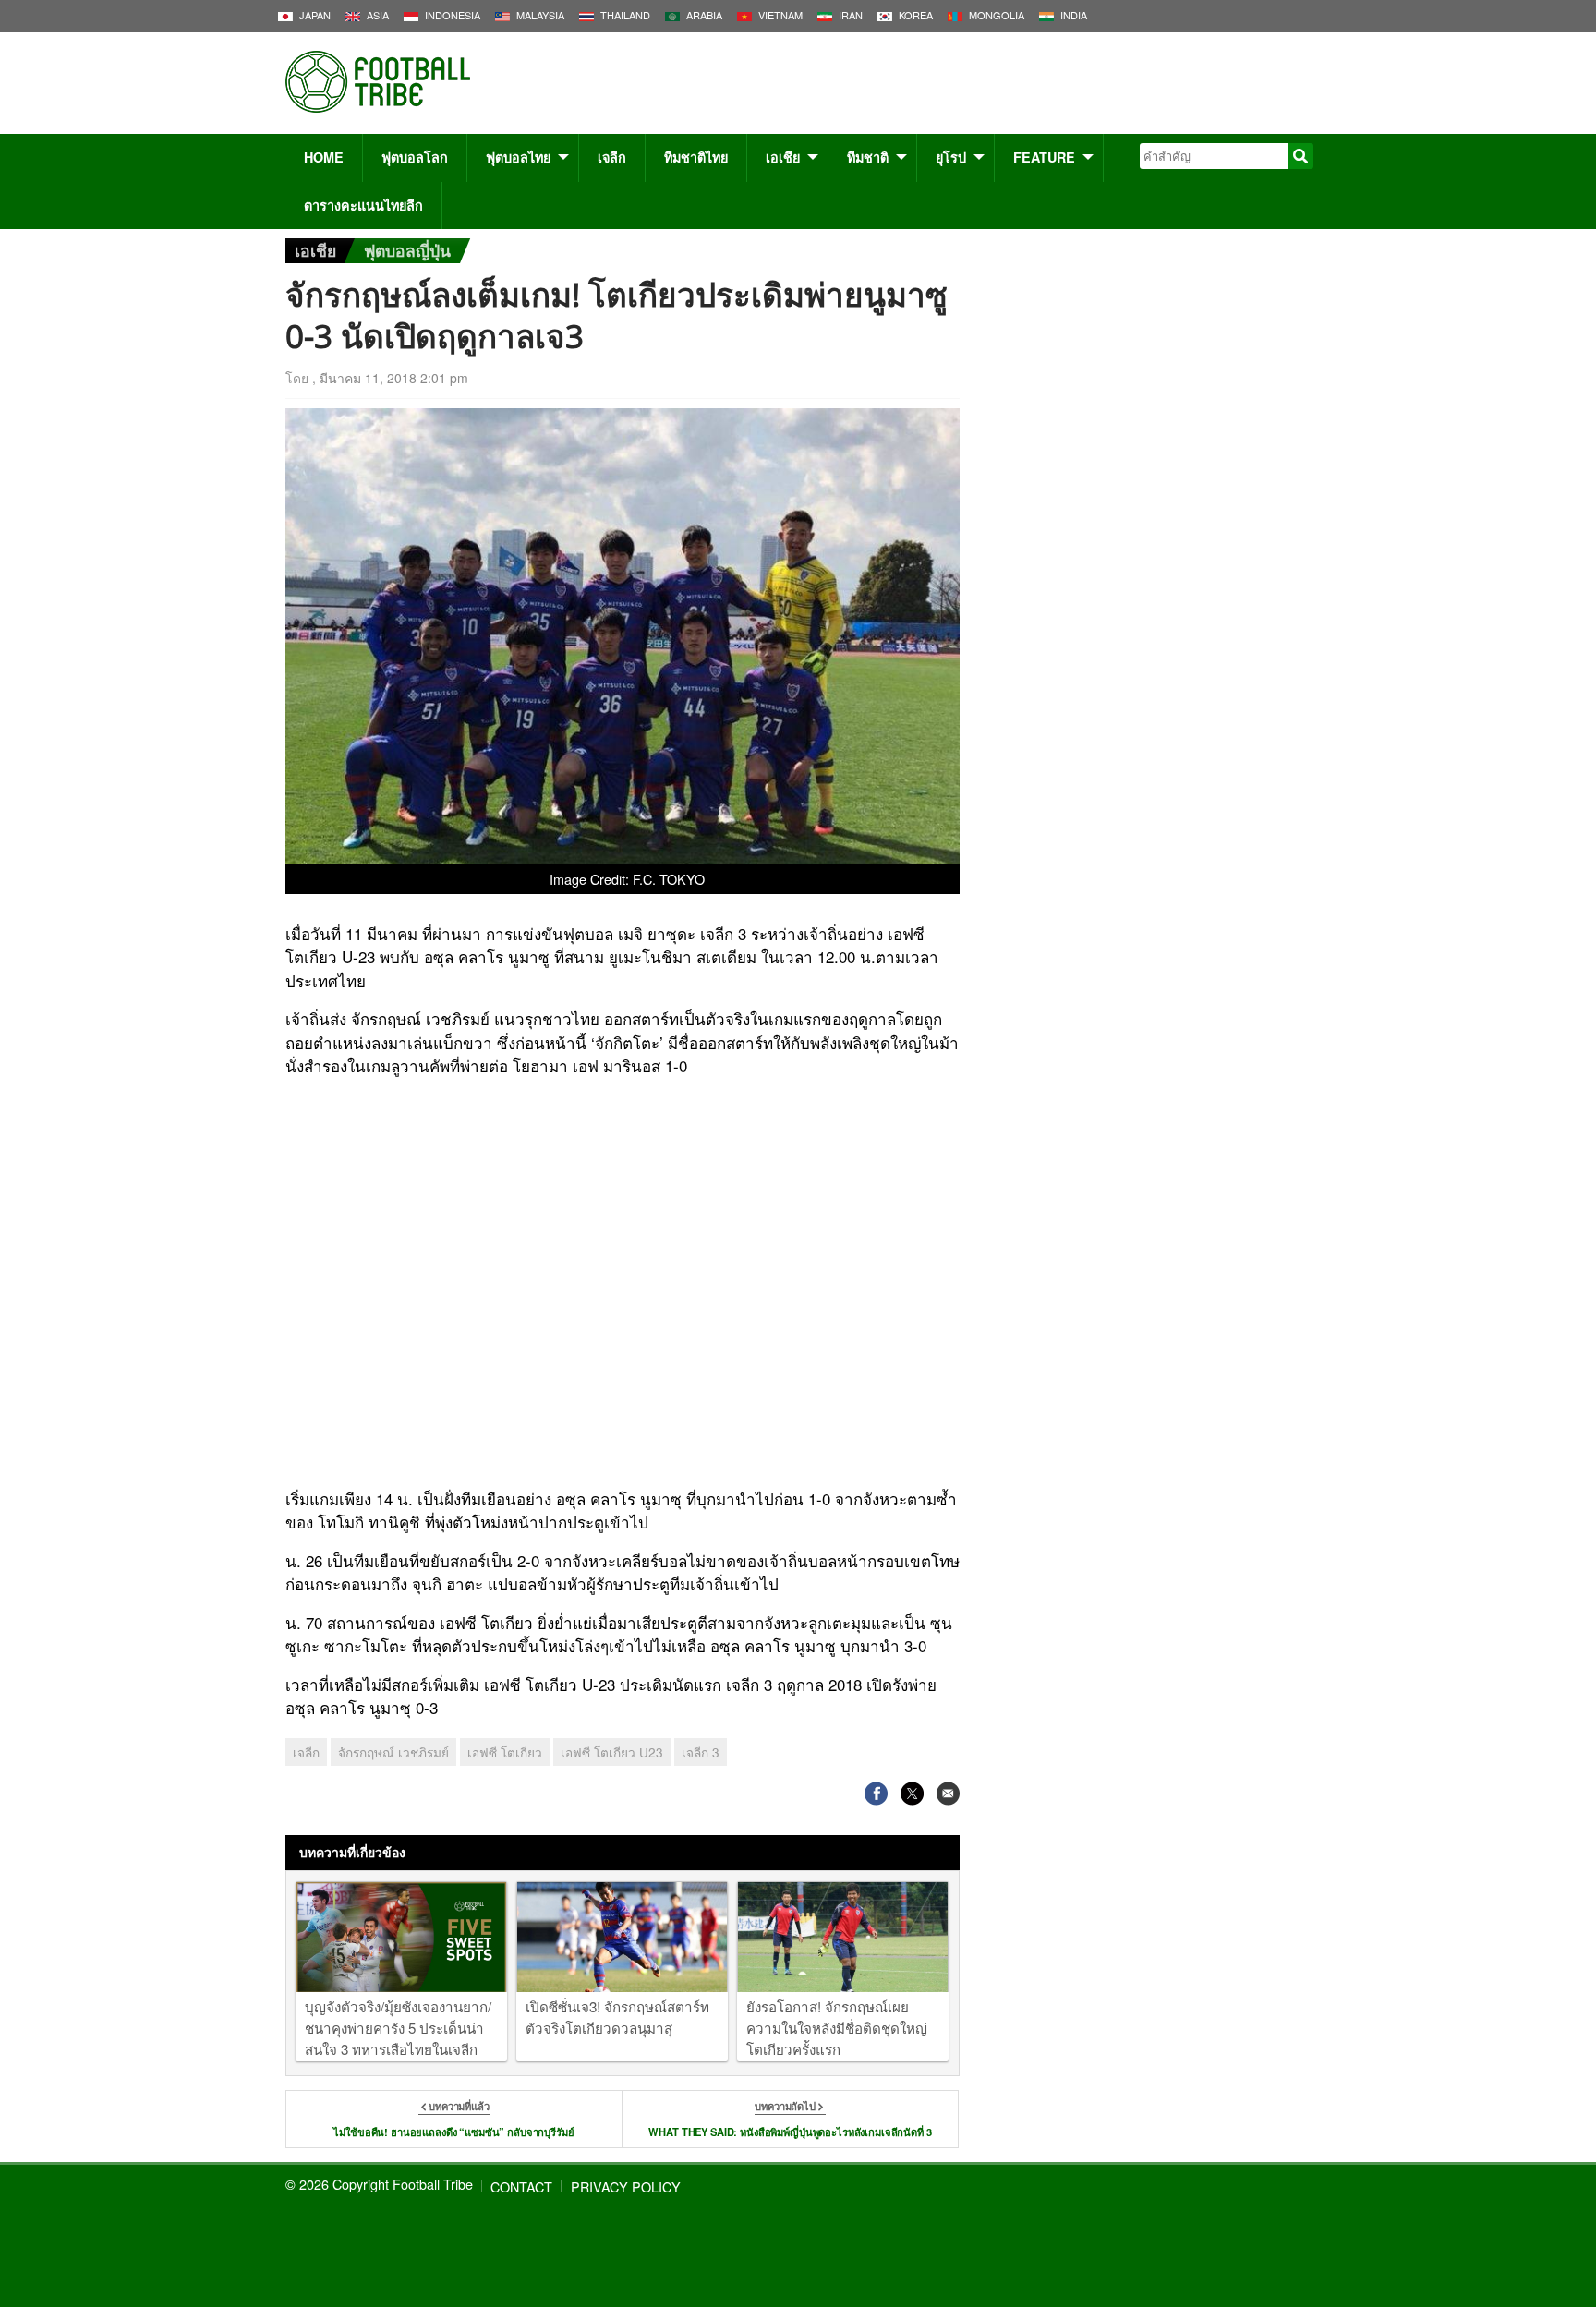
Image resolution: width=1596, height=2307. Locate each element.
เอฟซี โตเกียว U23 (612, 1752)
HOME (324, 157)
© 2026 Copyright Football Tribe (379, 2184)
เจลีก (612, 157)
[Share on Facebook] (876, 1793)
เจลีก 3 (701, 1752)
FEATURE (1044, 157)
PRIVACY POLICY (626, 2186)
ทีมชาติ (868, 157)
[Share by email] (948, 1793)
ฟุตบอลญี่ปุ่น (407, 250)
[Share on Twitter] (912, 1793)
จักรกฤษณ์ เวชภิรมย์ (393, 1752)
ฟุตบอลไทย (518, 157)
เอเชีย (783, 157)
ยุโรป (951, 157)
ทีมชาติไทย (696, 157)
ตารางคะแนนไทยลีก (363, 205)
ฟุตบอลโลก (415, 157)
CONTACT (521, 2186)
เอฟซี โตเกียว (505, 1752)
